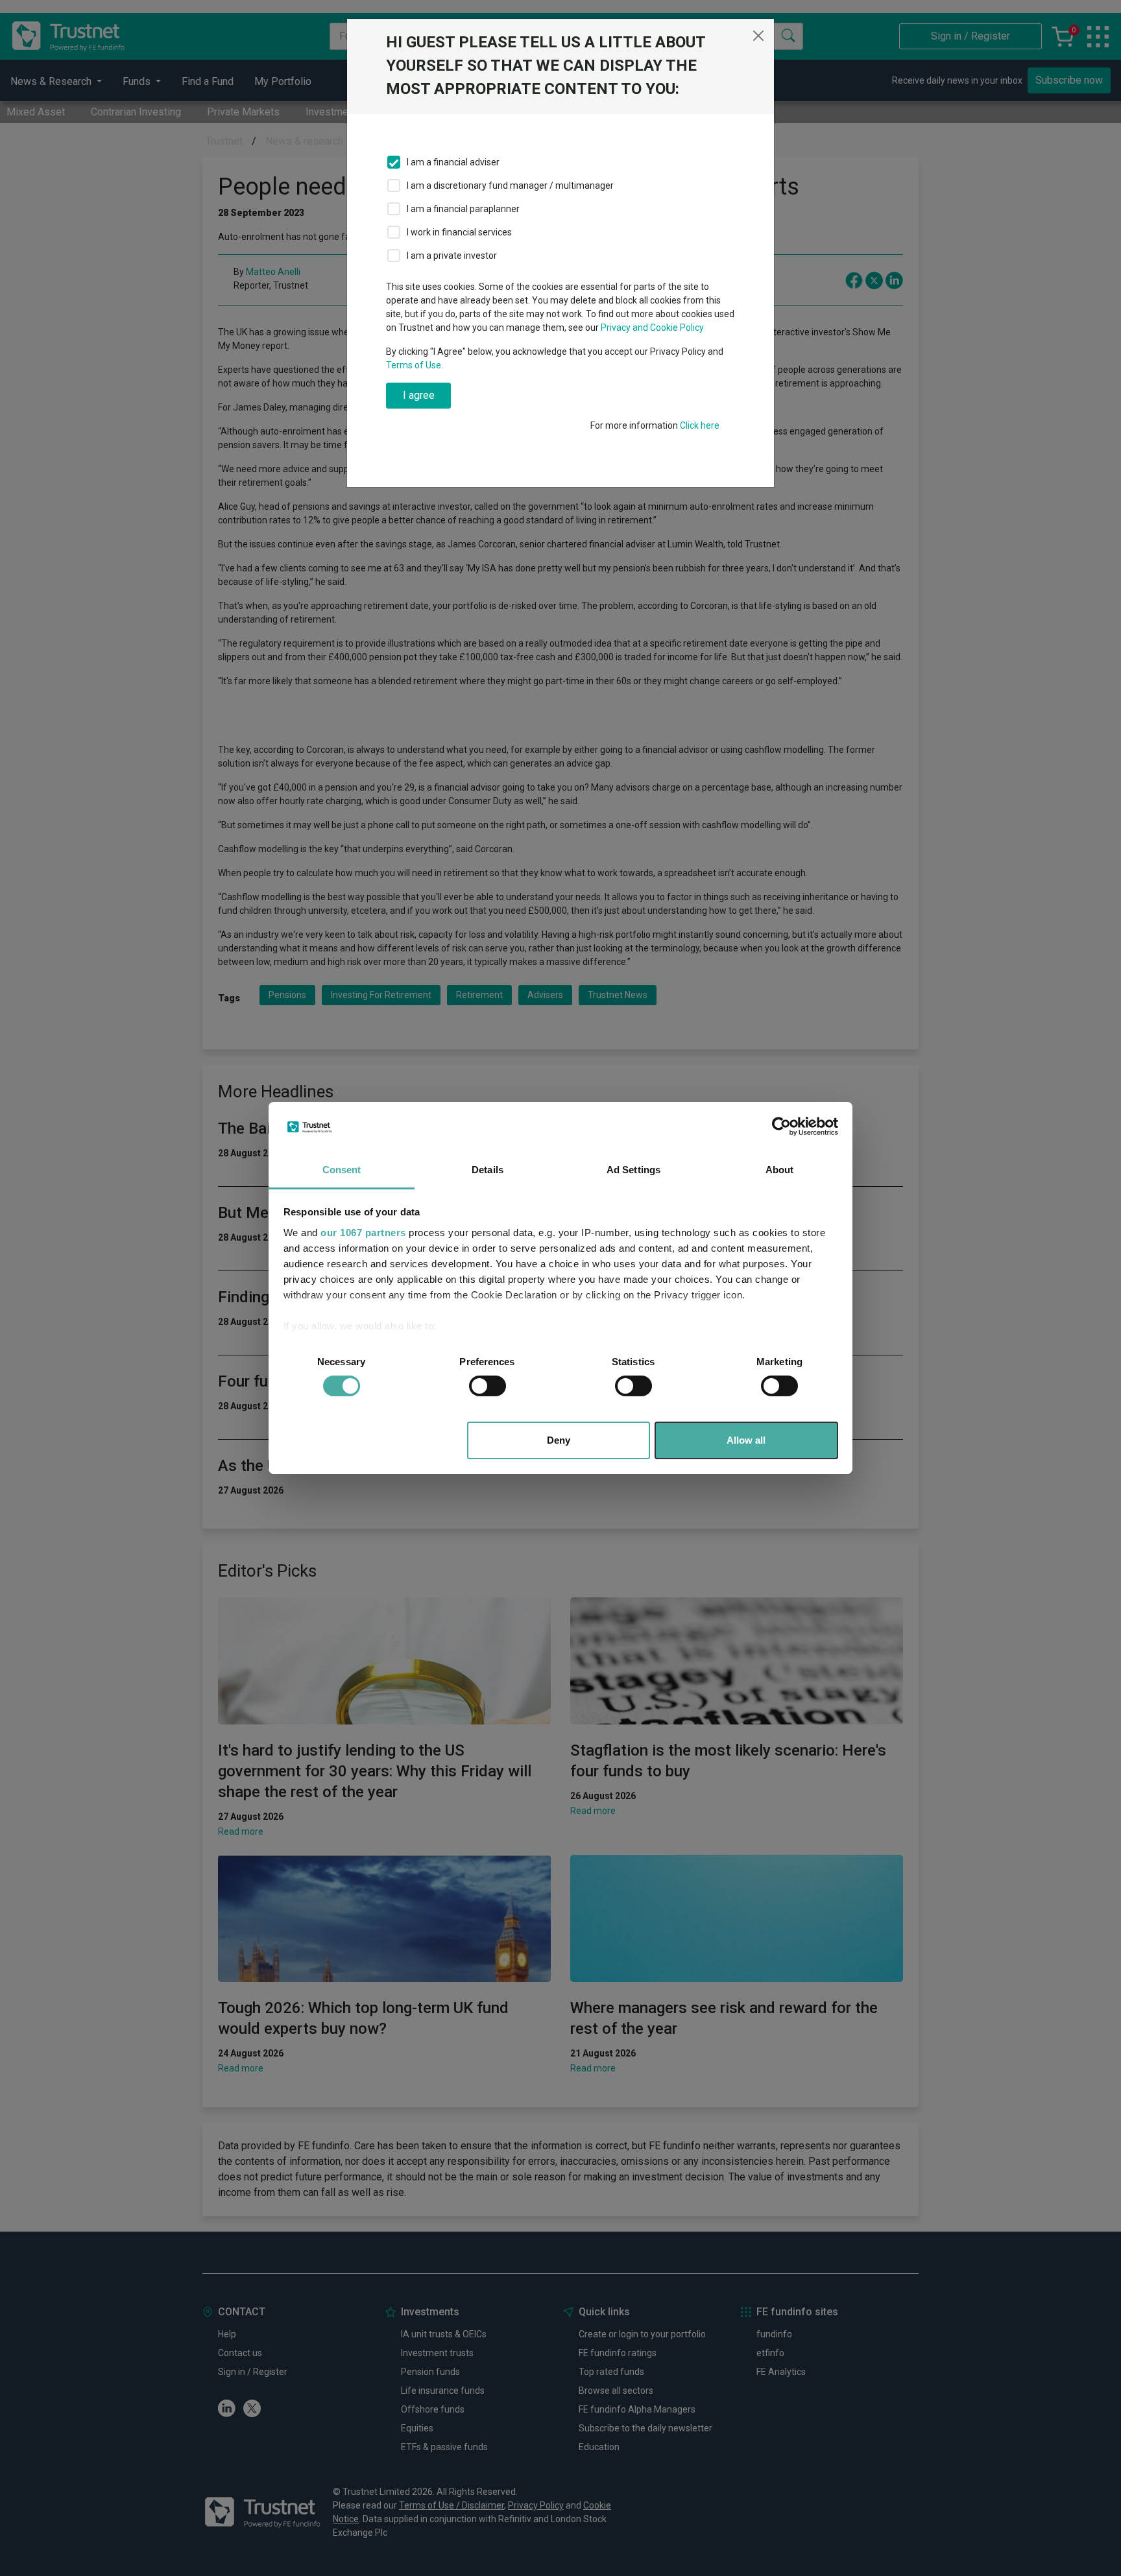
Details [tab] (488, 1170)
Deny (559, 1440)
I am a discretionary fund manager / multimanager (510, 185)
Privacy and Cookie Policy (652, 328)
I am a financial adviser (453, 162)
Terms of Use (414, 365)
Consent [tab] (342, 1170)
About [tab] (780, 1170)
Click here (700, 425)
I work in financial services (459, 232)
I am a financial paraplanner (463, 209)
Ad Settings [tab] (633, 1170)
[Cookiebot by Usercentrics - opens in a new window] (781, 1127)
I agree (419, 395)
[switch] (488, 1386)
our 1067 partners (363, 1233)
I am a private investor (452, 256)
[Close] (758, 36)
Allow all (746, 1440)
